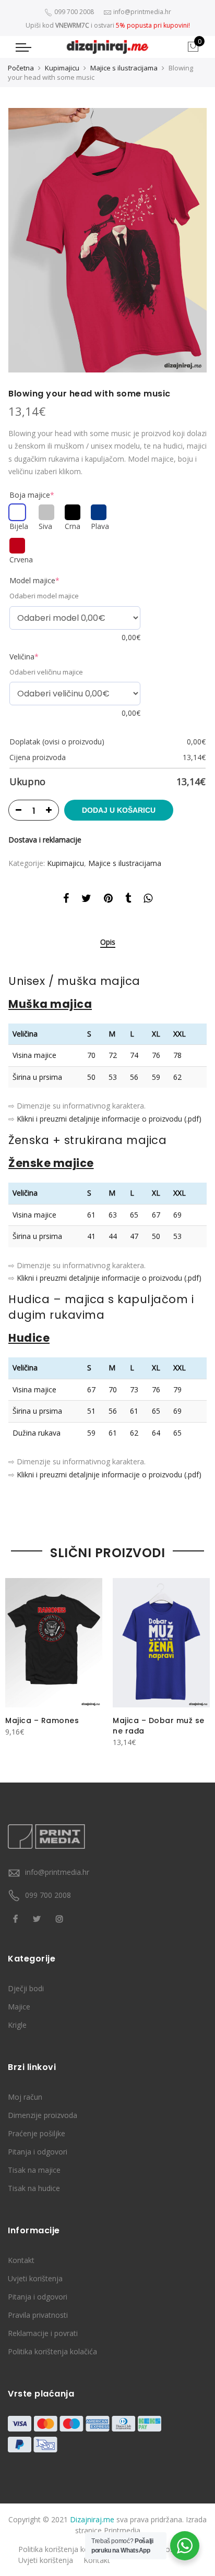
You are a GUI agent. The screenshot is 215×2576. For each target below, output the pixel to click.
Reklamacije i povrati (43, 2333)
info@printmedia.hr (57, 1872)
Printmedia (122, 2530)
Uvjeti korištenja (35, 2278)
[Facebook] (17, 1918)
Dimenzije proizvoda (43, 2115)
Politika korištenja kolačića (52, 2351)
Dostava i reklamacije (45, 840)
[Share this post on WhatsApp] (148, 900)
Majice (19, 2007)
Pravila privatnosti (38, 2315)
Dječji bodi (26, 1988)
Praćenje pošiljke (37, 2133)
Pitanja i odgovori (38, 2152)
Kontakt (21, 2260)
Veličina (24, 657)
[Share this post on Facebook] (66, 900)
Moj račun (25, 2097)
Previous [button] (18, 1657)
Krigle (17, 2025)
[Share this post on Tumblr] (128, 900)
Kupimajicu (62, 68)
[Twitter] (38, 1918)
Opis (108, 942)
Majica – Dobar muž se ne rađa (159, 1726)
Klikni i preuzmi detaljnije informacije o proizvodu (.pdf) (109, 1119)
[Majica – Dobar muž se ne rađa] (161, 1643)
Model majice (34, 580)
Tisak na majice (34, 2170)
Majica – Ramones (42, 1720)
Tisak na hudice (34, 2188)
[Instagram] (61, 1918)
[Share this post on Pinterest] (108, 900)
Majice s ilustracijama (124, 68)
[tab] (108, 943)
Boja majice (32, 495)
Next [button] (197, 1657)
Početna (21, 68)
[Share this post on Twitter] (86, 900)
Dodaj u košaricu (119, 810)
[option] (107, 240)
